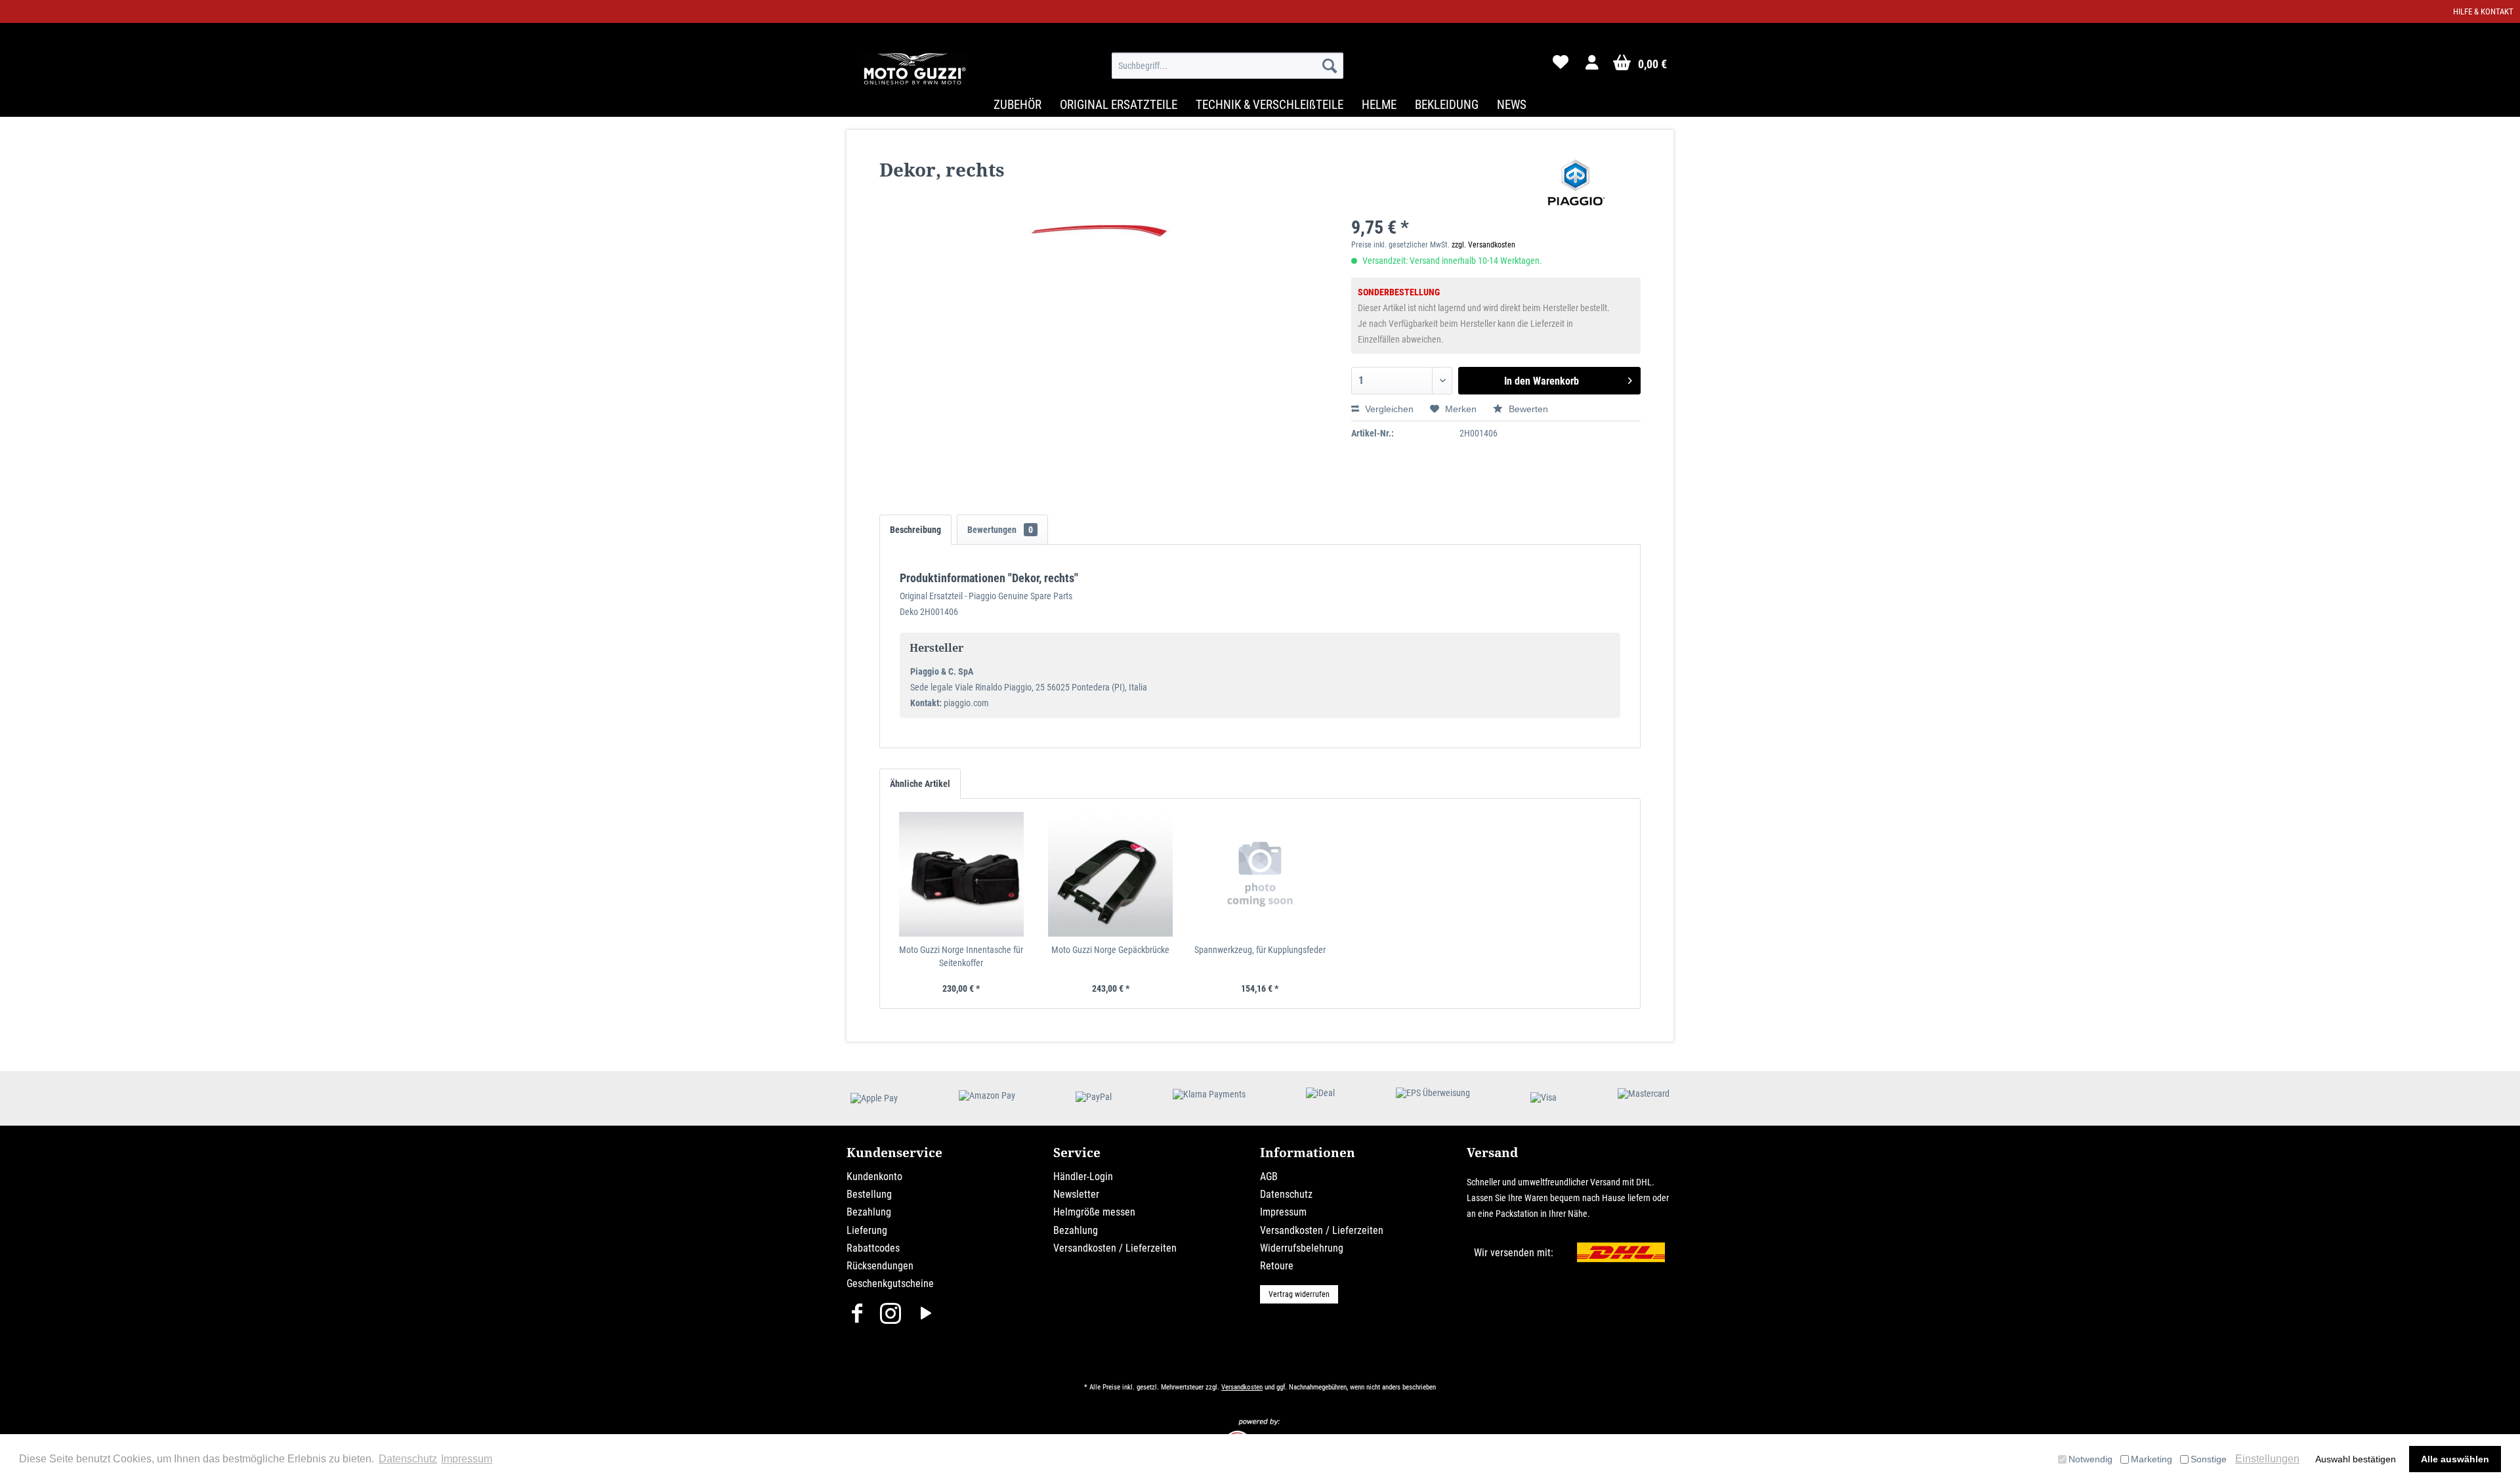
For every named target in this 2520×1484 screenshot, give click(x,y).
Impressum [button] (467, 1459)
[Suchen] (1330, 66)
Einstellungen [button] (2267, 1459)
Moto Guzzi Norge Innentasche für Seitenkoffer (961, 956)
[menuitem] (1228, 66)
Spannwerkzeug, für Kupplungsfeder (1260, 950)
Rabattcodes (873, 1248)
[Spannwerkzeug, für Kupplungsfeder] (1260, 874)
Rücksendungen (880, 1266)
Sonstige (2209, 1459)
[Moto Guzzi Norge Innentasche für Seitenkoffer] (961, 874)
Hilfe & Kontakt (2483, 11)
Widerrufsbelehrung (1302, 1248)
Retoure (1277, 1266)
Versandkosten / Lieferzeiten (1115, 1248)
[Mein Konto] (1593, 66)
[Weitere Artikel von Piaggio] (1576, 182)
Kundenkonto (874, 1177)
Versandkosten (1242, 1387)
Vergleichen (1388, 409)
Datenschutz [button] (408, 1459)
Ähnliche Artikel (920, 784)
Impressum (1283, 1212)
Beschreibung (915, 530)
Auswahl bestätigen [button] (2356, 1459)
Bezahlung (869, 1212)
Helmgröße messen (1094, 1212)
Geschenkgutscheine (890, 1283)
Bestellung (869, 1194)
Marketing (2152, 1459)
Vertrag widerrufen (1299, 1294)
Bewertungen (1000, 530)
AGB (1269, 1177)
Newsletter (1076, 1194)
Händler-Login (1083, 1177)
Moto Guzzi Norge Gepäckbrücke (1110, 950)
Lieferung (867, 1230)
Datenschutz (1286, 1194)
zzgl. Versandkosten (1483, 245)
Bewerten (1527, 409)
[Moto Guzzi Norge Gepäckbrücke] (1111, 874)
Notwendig (2090, 1459)
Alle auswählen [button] (2455, 1459)
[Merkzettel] (1561, 66)
